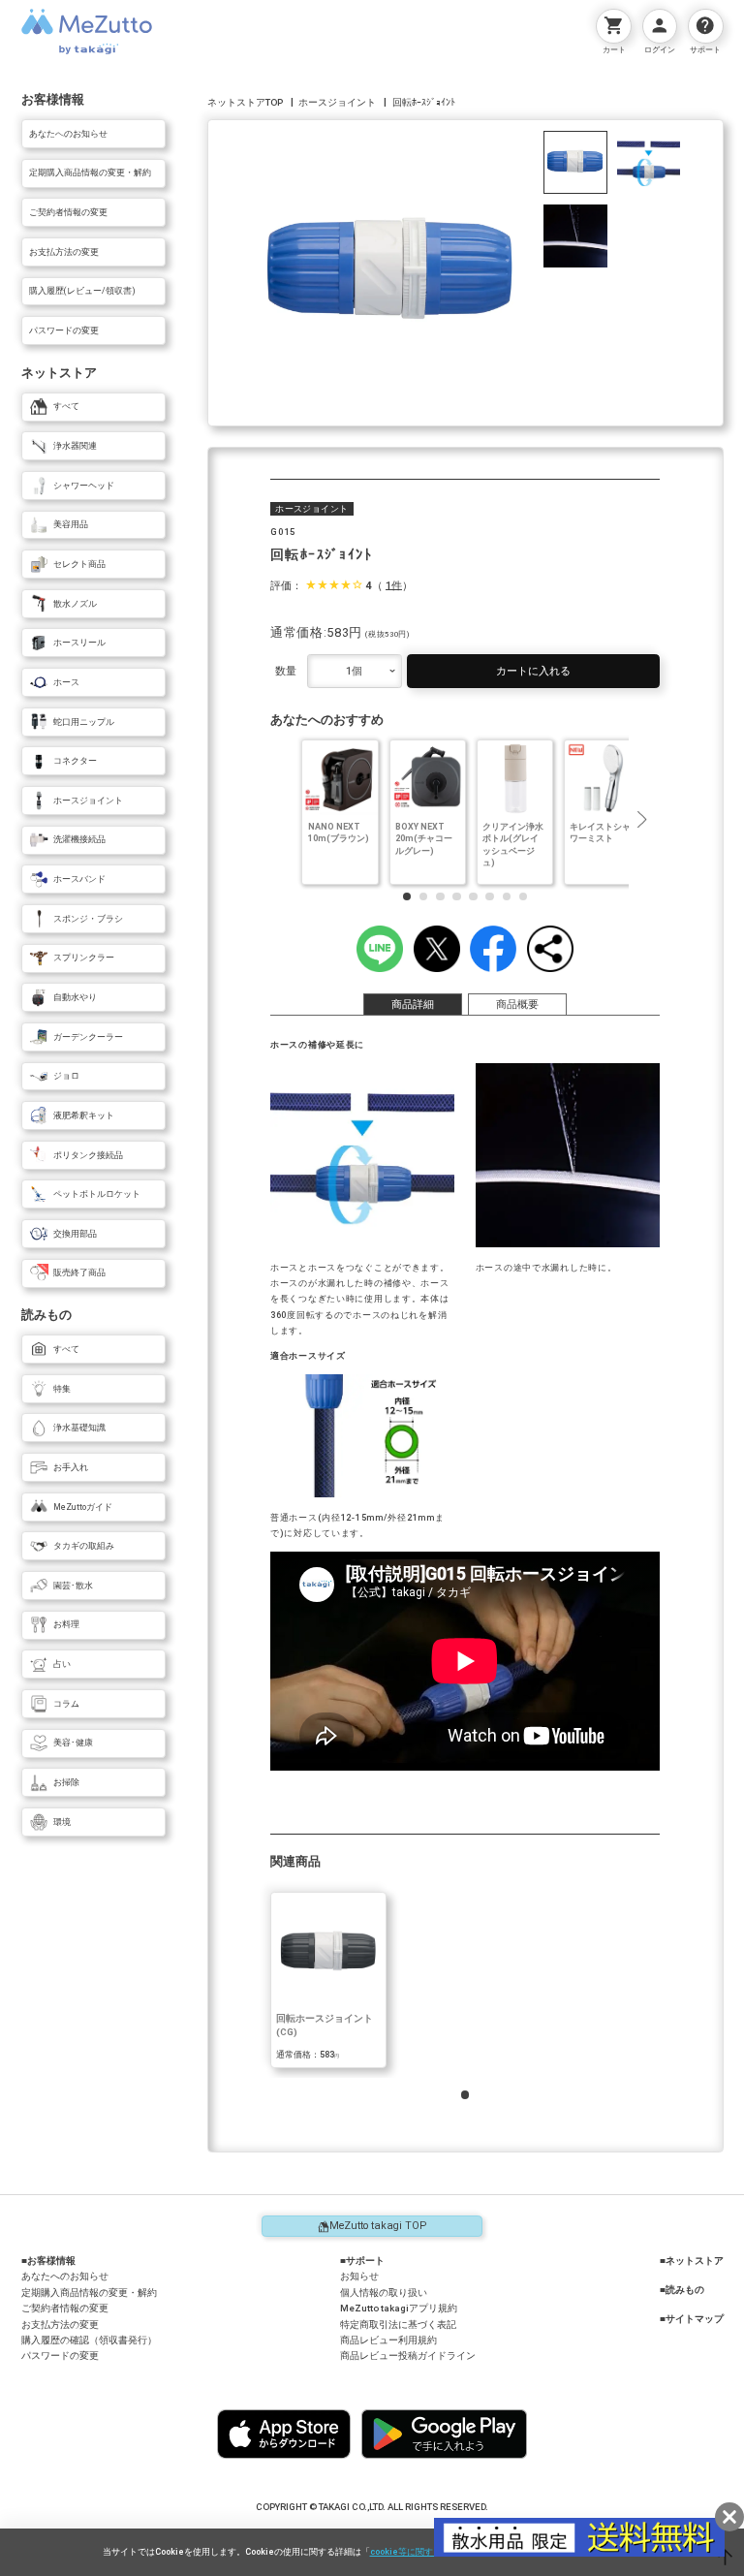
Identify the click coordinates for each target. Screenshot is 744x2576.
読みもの (685, 2290)
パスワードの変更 (60, 2356)
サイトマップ (695, 2319)
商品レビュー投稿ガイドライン (408, 2356)
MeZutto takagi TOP (378, 2226)
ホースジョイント (337, 102)
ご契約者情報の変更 (65, 2308)
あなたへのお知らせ (65, 2276)
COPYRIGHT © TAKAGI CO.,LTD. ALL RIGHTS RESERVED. (372, 2507)
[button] (641, 820)
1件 (394, 585)
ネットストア (695, 2261)
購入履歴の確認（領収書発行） (89, 2340)
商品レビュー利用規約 (388, 2340)
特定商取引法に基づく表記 (398, 2325)
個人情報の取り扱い (384, 2293)
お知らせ (359, 2276)
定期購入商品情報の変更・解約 (89, 2293)
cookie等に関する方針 (415, 2552)
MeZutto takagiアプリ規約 (399, 2308)
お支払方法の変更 (60, 2325)
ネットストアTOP (245, 102)
